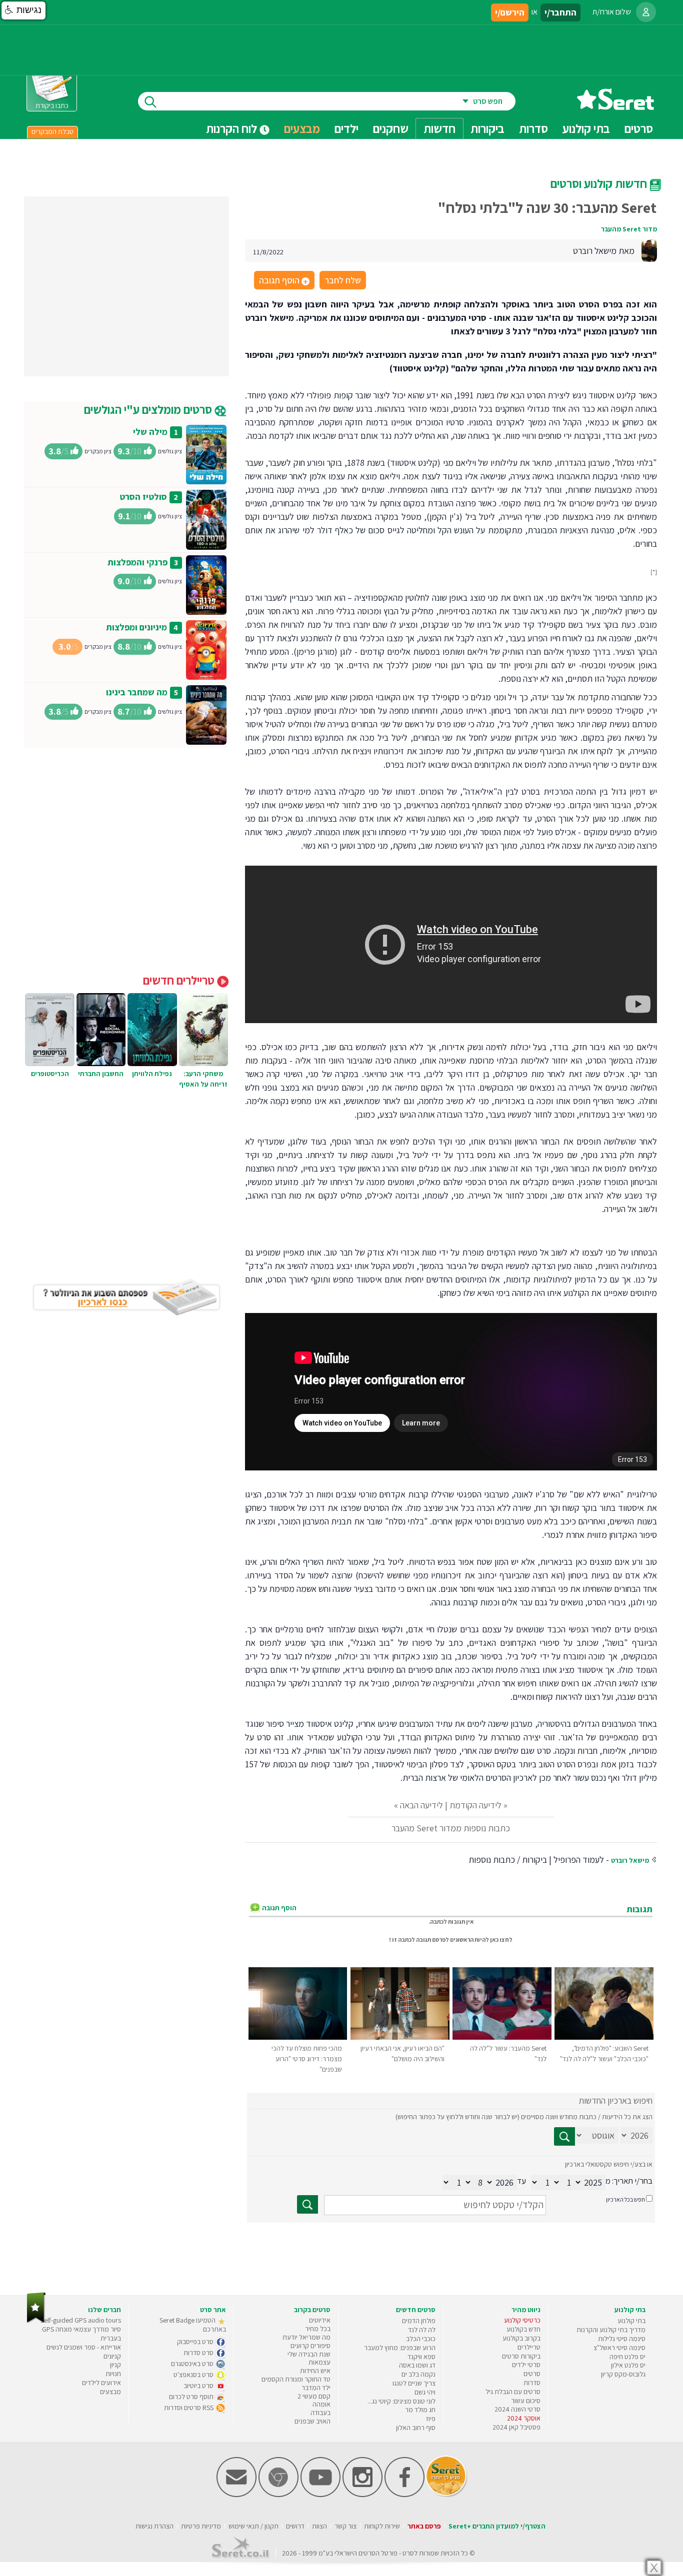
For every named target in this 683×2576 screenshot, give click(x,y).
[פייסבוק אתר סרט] (404, 2495)
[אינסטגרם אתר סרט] (362, 2495)
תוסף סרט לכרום (192, 2397)
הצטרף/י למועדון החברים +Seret (497, 2526)
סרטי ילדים (526, 2365)
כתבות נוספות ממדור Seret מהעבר (451, 1828)
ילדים (346, 128)
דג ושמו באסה (417, 2365)
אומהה (321, 2404)
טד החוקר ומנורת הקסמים (296, 2379)
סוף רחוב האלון (416, 2428)
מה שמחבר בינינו (137, 692)
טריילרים (529, 2347)
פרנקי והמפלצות (137, 562)
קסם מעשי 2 (314, 2396)
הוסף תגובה (283, 281)
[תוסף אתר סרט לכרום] (278, 2495)
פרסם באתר (424, 2526)
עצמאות (319, 2362)
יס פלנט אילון (628, 2365)
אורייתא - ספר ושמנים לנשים (84, 2347)
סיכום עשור (526, 2401)
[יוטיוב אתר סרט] (320, 2495)
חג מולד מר (420, 2410)
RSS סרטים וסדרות (189, 2408)
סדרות (532, 2383)
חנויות (113, 2374)
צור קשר (345, 2526)
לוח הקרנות (233, 128)
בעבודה (320, 2413)
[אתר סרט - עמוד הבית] (615, 106)
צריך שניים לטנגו (414, 2383)
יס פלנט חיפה (627, 2357)
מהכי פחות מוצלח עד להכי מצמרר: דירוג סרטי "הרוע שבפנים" (307, 2059)
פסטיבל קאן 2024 (516, 2427)
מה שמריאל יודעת (306, 2337)
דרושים (295, 2526)
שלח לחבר (343, 280)
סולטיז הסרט (143, 497)
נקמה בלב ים (418, 2374)
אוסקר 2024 (524, 2418)
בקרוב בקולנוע (521, 2338)
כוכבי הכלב (421, 2339)
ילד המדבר (316, 2388)
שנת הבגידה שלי (309, 2354)
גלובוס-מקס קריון (623, 2374)
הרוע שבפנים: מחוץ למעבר (400, 2348)
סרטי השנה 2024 (517, 2409)
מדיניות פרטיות (201, 2526)
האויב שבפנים (312, 2421)
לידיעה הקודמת (475, 1805)
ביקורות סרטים (521, 2356)
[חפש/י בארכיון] (307, 2204)
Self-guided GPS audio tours (81, 2320)
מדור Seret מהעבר (629, 229)
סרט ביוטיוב (199, 2386)
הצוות (319, 2526)
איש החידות (315, 2371)
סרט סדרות (199, 2353)
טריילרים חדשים (180, 980)
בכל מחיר (318, 2329)
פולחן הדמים (419, 2321)
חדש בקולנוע (523, 2329)
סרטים (532, 2374)
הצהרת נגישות (154, 2526)
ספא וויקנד (421, 2357)
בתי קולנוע (631, 2321)
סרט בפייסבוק (196, 2342)
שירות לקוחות (382, 2526)
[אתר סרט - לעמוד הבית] (36, 2321)
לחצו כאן (501, 1939)
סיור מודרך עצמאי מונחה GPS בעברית (81, 2334)
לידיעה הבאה (421, 1805)
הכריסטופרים (50, 1074)
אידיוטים (320, 2320)
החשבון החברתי (101, 1074)
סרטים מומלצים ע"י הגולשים (149, 409)
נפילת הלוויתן (152, 1074)
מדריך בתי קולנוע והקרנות (611, 2330)
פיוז (431, 2419)
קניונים (112, 2356)
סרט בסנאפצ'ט (194, 2375)
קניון (115, 2365)
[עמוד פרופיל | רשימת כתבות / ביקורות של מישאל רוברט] (649, 250)
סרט (408, 2553)
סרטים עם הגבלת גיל (513, 2392)
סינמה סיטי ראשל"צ (619, 2348)
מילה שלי (150, 432)
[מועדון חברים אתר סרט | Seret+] (236, 2495)
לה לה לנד (422, 2330)
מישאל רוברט (630, 1860)
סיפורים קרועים (310, 2346)
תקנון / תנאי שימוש (253, 2526)
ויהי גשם (425, 2392)
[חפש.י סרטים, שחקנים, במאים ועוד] (148, 101)
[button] (23, 10)
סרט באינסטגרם (193, 2364)
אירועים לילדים (101, 2383)
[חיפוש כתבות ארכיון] (564, 2136)
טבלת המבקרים (52, 131)
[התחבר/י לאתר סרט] (646, 12)
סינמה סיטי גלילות (622, 2339)
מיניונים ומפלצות (136, 627)
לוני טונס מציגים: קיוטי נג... (401, 2401)
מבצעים (302, 128)
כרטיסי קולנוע (522, 2320)
